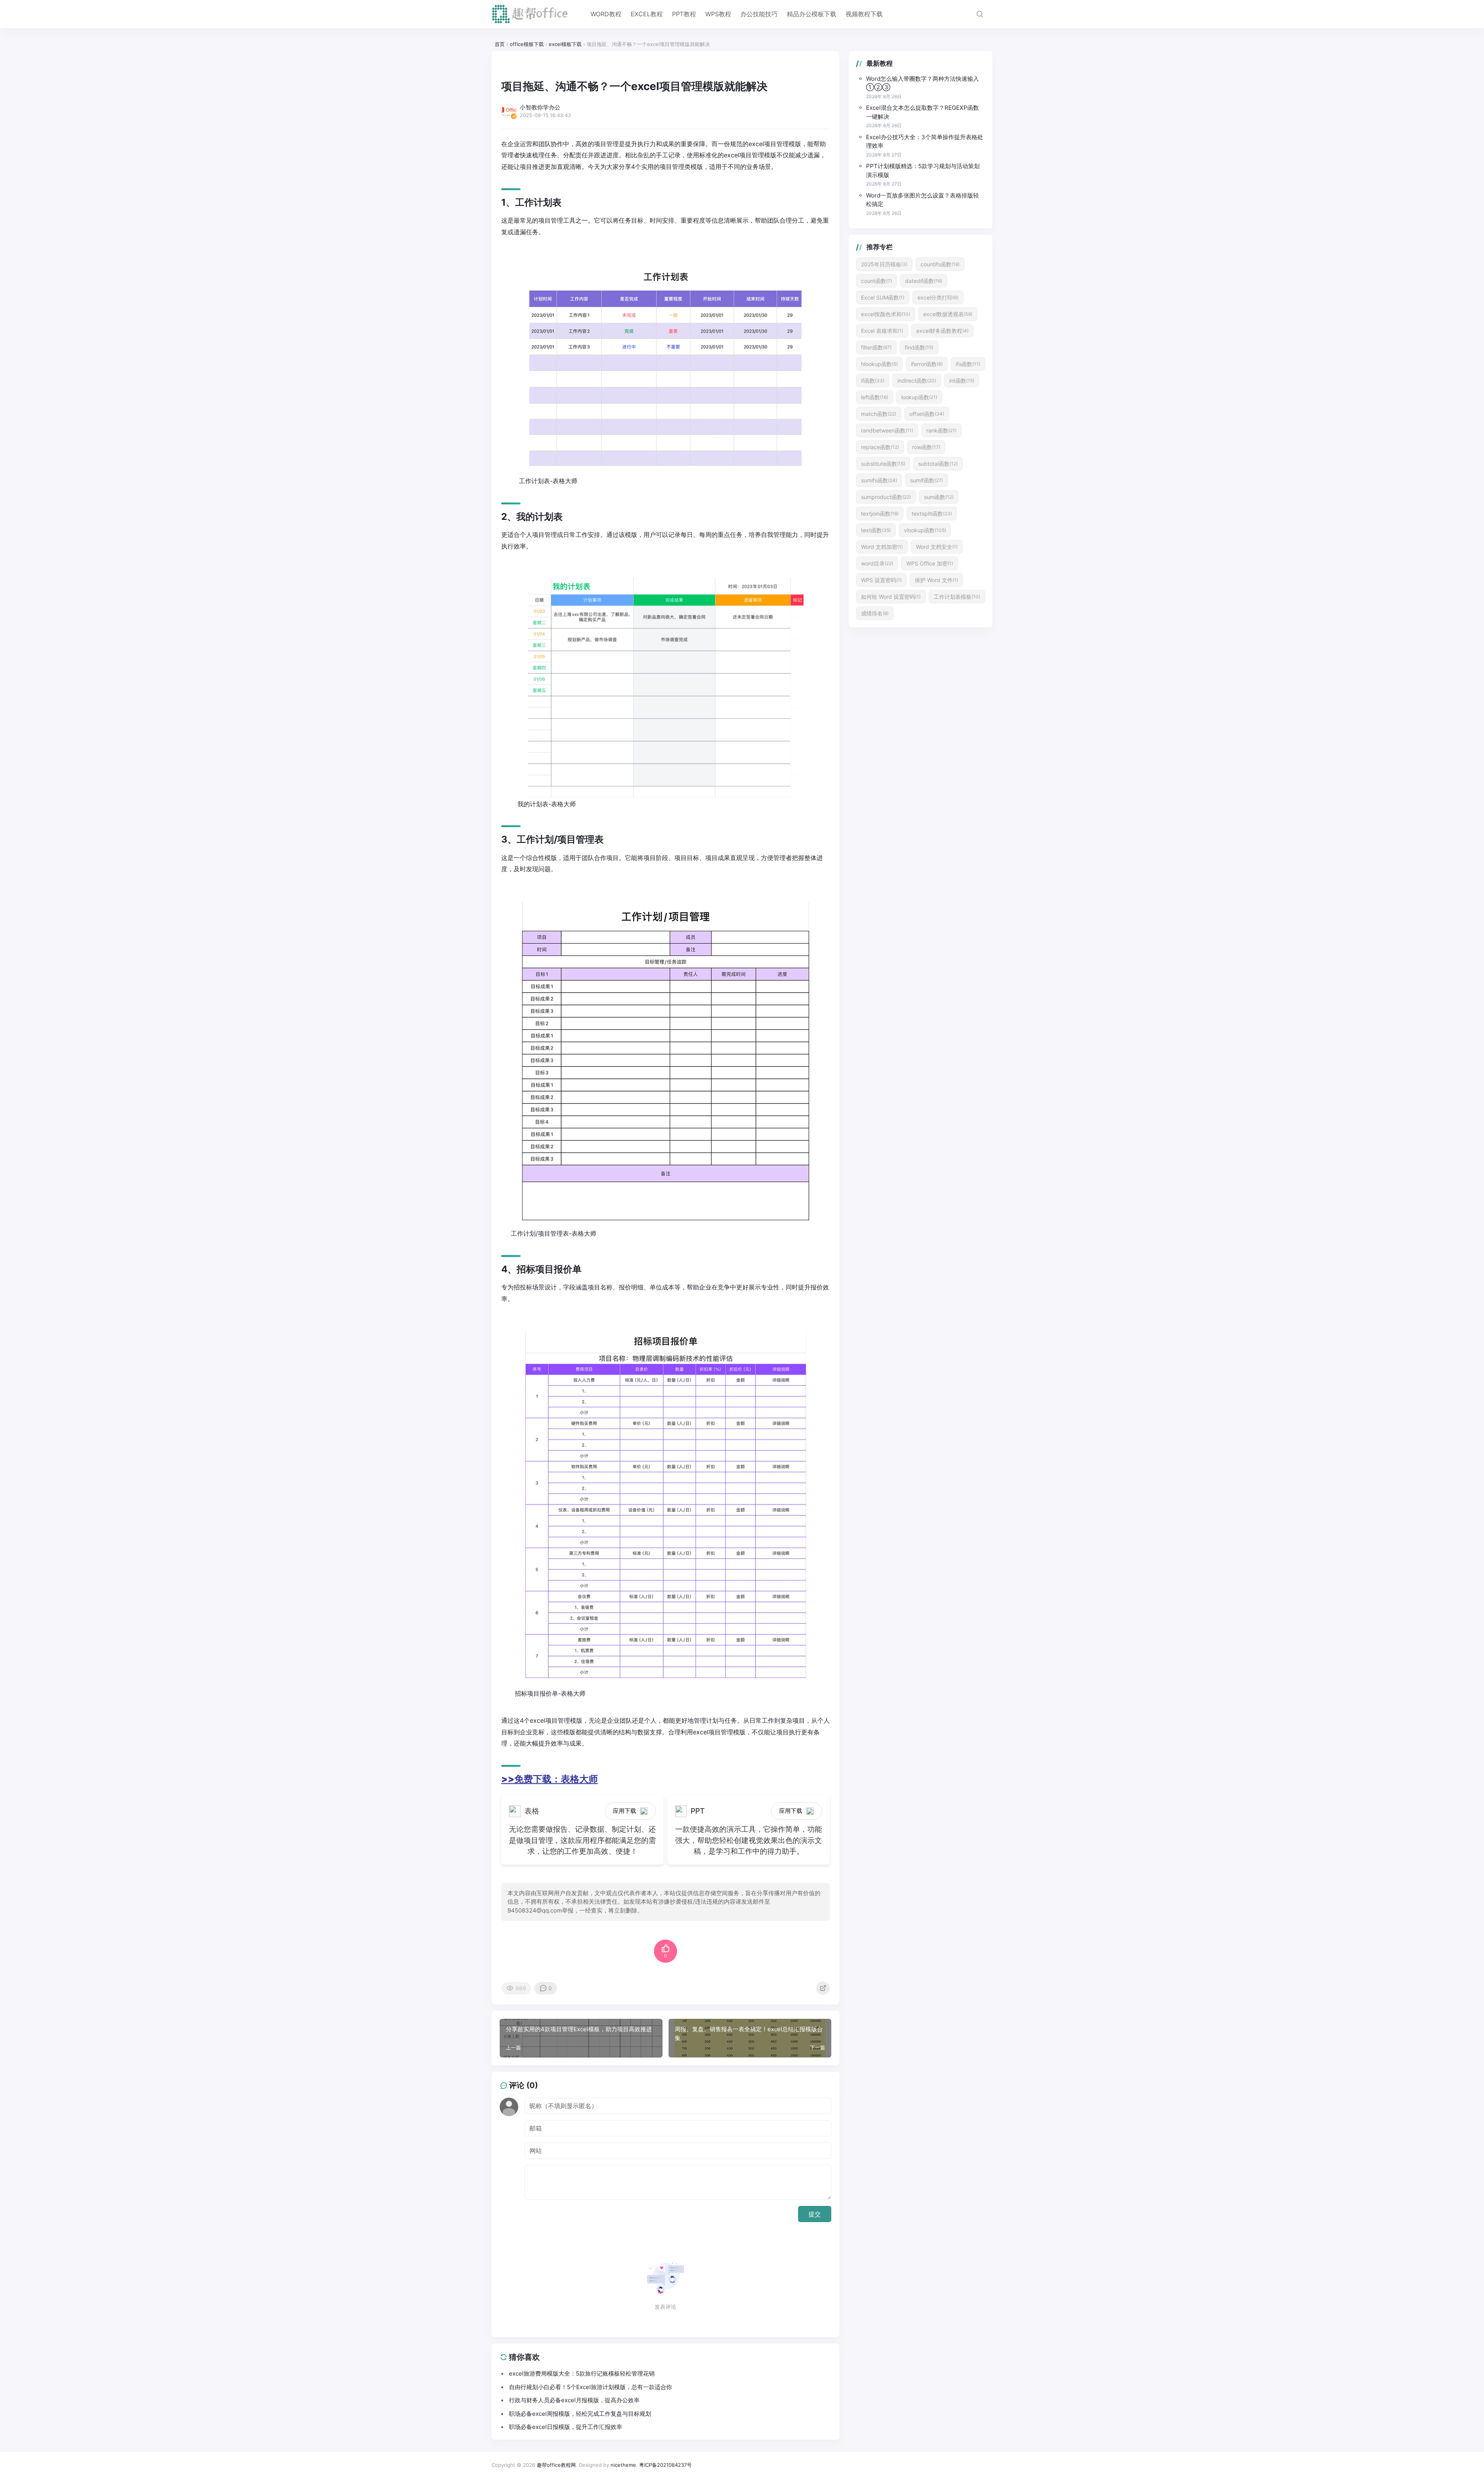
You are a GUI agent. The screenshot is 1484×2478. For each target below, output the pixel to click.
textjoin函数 (880, 513)
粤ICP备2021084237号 (665, 2465)
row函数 (926, 447)
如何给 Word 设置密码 (891, 597)
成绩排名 (875, 613)
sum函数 (939, 497)
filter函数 (876, 347)
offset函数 (927, 414)
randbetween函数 (887, 430)
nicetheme (623, 2465)
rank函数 (941, 430)
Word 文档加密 (882, 547)
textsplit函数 (932, 513)
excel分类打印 (938, 297)
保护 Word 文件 (936, 580)
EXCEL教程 (647, 14)
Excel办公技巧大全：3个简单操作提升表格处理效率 (925, 141)
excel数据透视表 (948, 314)
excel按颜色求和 (886, 314)
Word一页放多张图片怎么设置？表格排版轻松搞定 (922, 200)
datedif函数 (924, 281)
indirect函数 (917, 381)
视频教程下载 (864, 14)
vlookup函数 (925, 530)
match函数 (879, 414)
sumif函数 (927, 480)
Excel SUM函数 (883, 297)
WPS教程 (718, 14)
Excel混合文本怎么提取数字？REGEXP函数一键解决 (922, 112)
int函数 (962, 381)
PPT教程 (684, 14)
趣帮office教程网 (556, 2465)
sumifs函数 (879, 480)
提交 (815, 2214)
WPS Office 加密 (930, 563)
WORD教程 (606, 14)
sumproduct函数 (886, 497)
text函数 (876, 530)
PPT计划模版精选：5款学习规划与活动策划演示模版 (923, 170)
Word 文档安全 (937, 547)
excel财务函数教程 (942, 331)
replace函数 (880, 447)
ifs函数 (968, 364)
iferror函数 (927, 364)
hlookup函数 (879, 364)
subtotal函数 (938, 464)
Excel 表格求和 (882, 331)
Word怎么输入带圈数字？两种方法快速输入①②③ (922, 83)
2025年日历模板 (884, 264)
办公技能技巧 (759, 14)
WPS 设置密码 (881, 580)
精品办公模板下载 (812, 14)
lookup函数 (919, 397)
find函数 (919, 347)
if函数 (873, 381)
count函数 (876, 281)
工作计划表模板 (957, 597)
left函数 (875, 397)
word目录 (877, 563)
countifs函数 (940, 264)
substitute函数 (883, 464)
